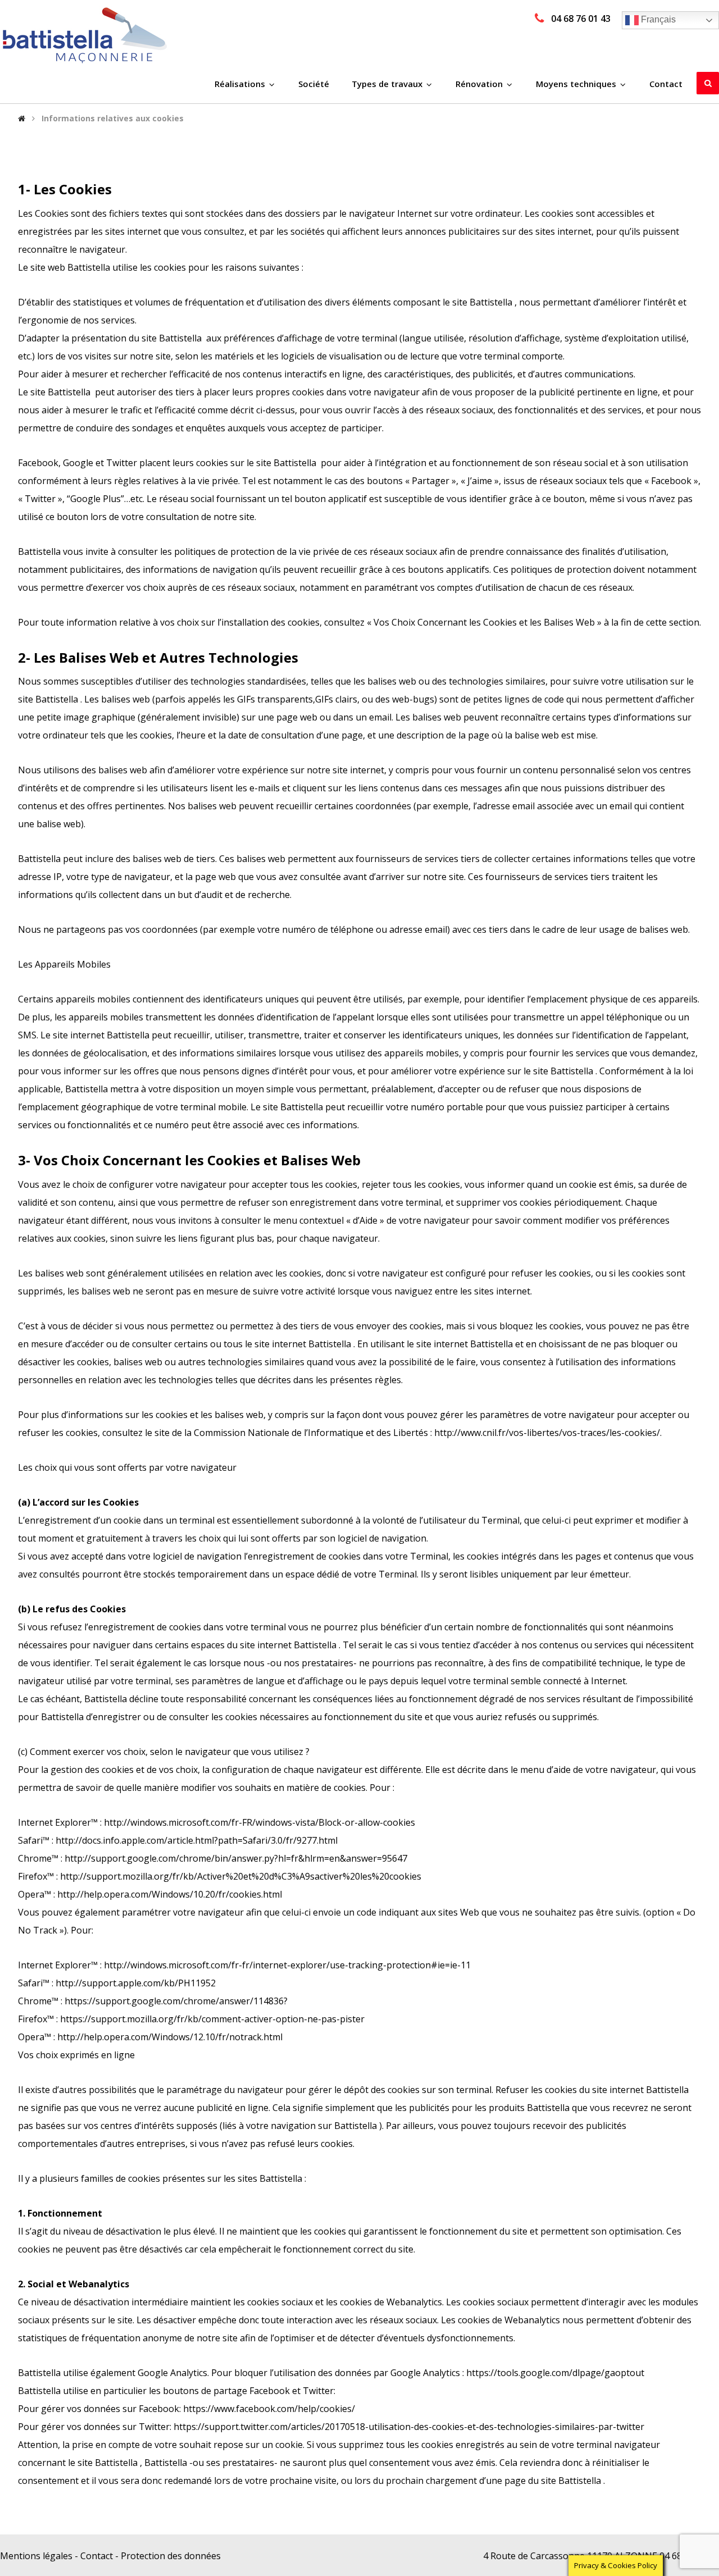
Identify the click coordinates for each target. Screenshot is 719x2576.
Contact (97, 2556)
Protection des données (171, 2556)
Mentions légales (36, 2556)
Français (657, 19)
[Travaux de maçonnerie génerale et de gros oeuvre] (84, 35)
